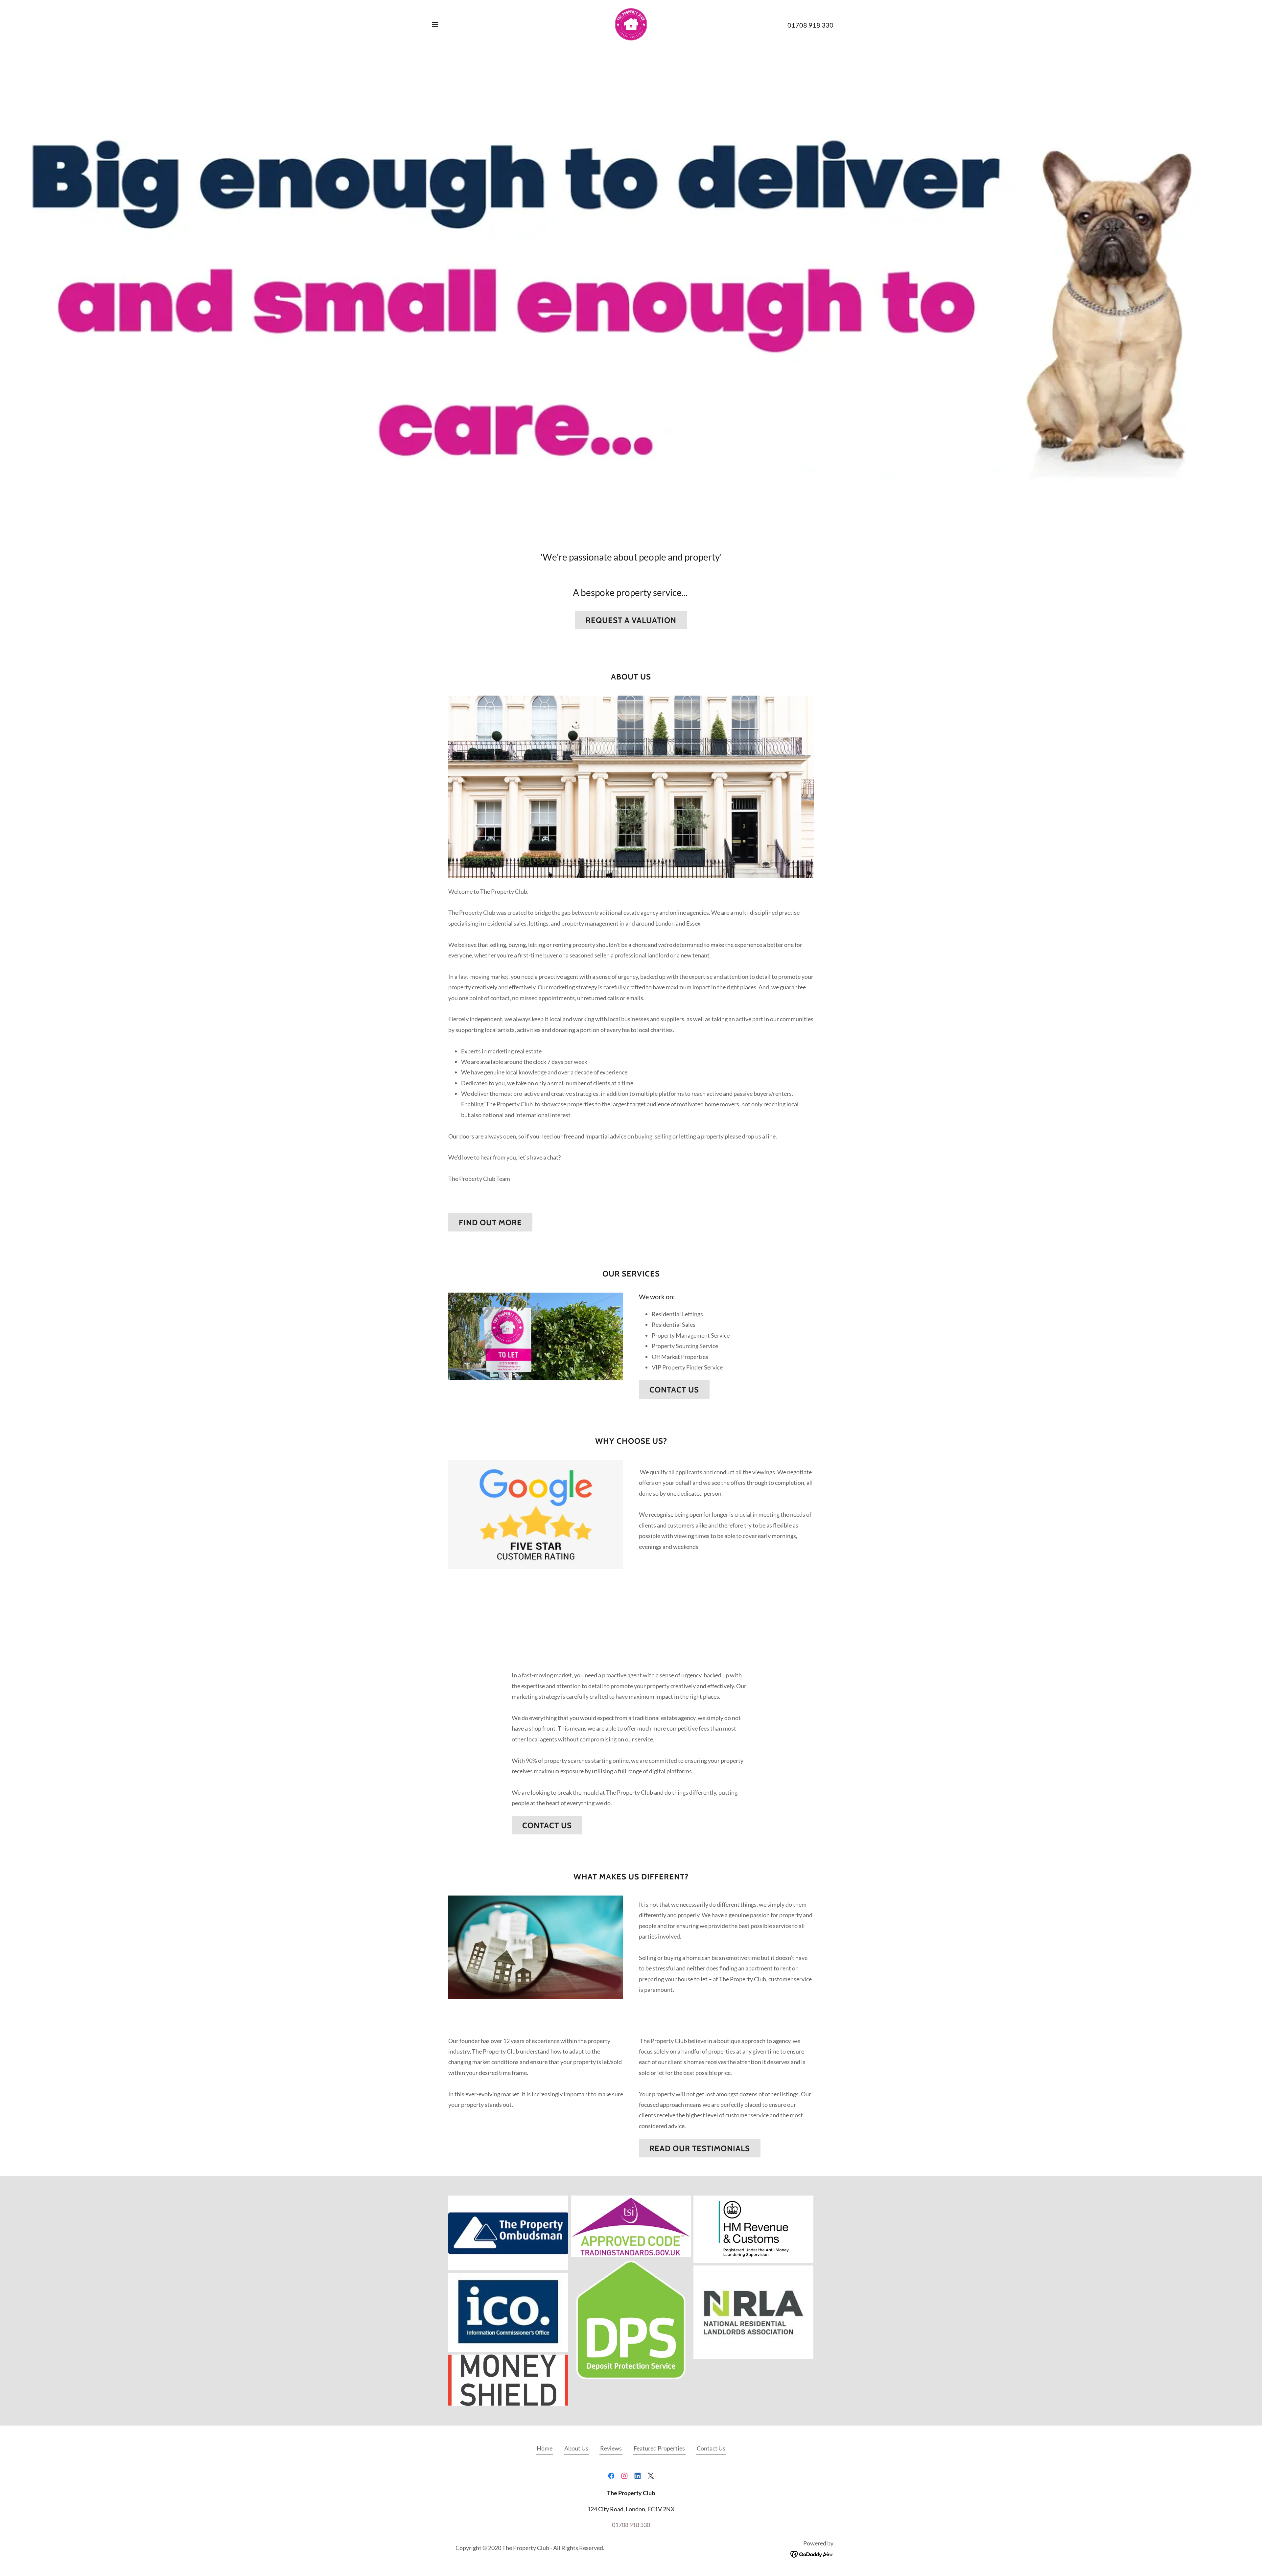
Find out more (490, 1222)
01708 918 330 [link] (810, 25)
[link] (631, 24)
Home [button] (545, 2448)
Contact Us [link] (711, 2448)
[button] (435, 24)
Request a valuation (631, 620)
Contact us (674, 1390)
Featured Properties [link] (659, 2448)
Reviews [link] (611, 2448)
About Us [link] (576, 2448)
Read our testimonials (700, 2148)
